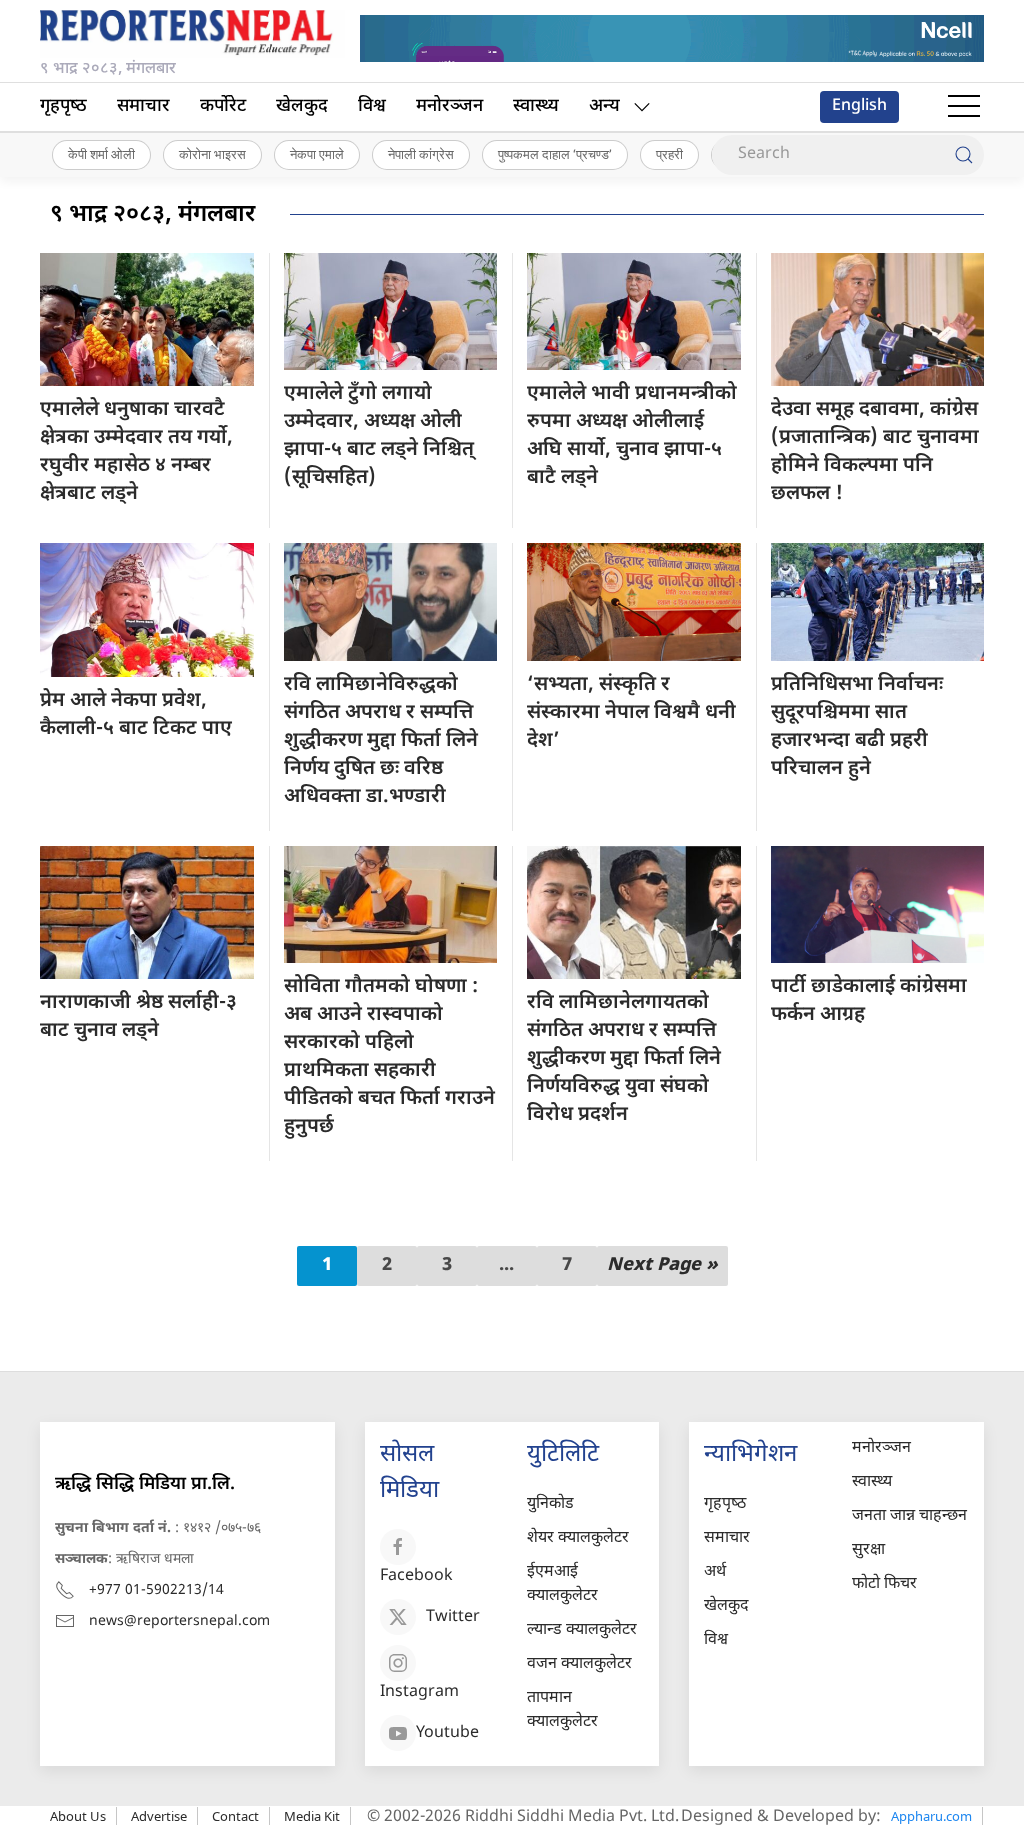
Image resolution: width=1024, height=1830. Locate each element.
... (506, 1265)
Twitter (453, 1617)
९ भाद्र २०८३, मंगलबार (152, 215)
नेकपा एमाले (317, 154)
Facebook (416, 1576)
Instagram (419, 1692)
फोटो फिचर (884, 1584)
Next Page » (662, 1265)
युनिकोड (550, 1504)
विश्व (372, 106)
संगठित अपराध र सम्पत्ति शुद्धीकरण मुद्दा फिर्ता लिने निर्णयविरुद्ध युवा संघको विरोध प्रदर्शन (624, 1059)
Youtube (447, 1733)
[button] (964, 107)
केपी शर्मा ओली (101, 154)
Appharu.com (931, 1816)
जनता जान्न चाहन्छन (909, 1516)
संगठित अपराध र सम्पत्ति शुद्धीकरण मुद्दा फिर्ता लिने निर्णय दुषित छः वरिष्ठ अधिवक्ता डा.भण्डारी (381, 741)
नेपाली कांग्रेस (421, 154)
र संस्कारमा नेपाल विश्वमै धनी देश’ (631, 713)
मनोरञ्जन (449, 106)
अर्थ (715, 1572)
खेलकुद (302, 106)
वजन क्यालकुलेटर (579, 1664)
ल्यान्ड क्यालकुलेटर (582, 1630)
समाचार (143, 106)
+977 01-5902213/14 (156, 1590)
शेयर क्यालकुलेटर (578, 1538)
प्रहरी (669, 154)
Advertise (159, 1816)
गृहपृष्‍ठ (63, 106)
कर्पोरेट (223, 106)
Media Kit (312, 1816)
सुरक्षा (868, 1550)
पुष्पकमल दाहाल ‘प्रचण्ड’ (555, 154)
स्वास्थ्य (536, 106)
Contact (235, 1816)
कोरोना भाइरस (212, 154)
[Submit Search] (964, 155)
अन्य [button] (604, 106)
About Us (78, 1816)
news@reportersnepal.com (179, 1621)
